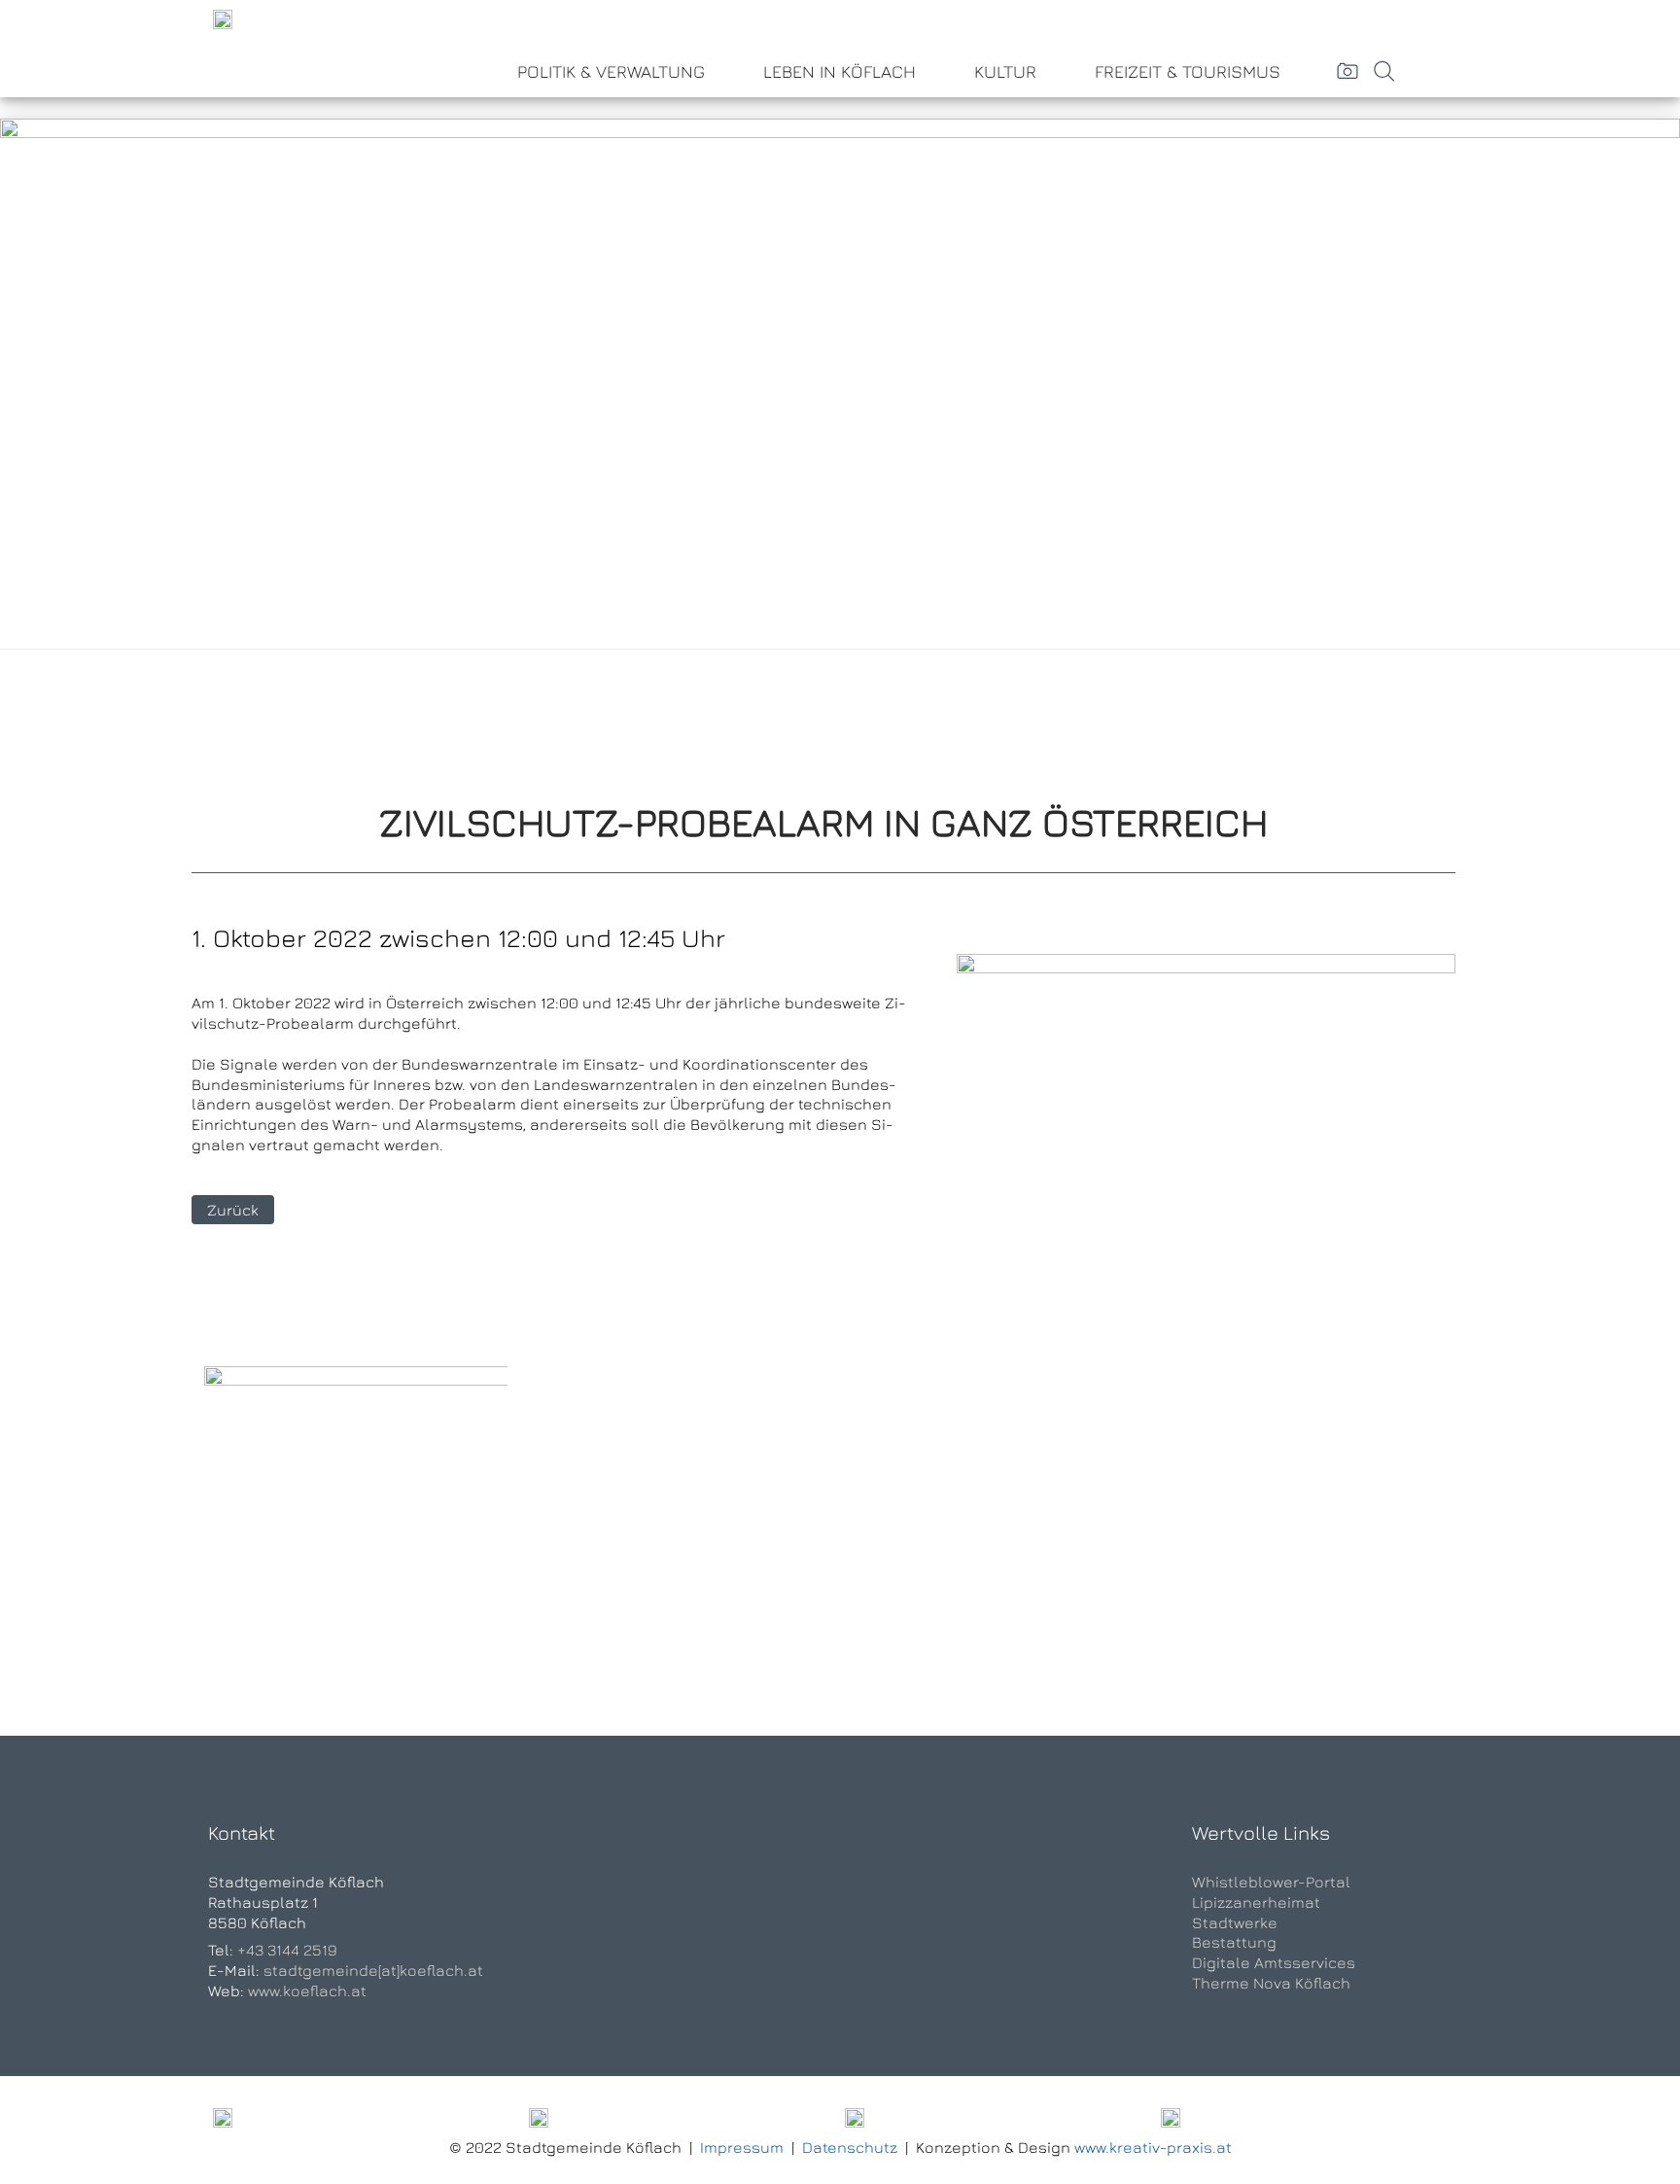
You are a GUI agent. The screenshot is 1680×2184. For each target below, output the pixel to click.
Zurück (233, 1210)
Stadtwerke (1235, 1922)
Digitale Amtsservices (1274, 1962)
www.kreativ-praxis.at (1153, 2147)
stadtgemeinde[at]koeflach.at (373, 1970)
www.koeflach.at (307, 1990)
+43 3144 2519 (287, 1950)
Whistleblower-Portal (1271, 1882)
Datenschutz (850, 2147)
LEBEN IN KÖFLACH (840, 71)
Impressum (742, 2147)
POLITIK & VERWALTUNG (611, 71)
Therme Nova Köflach (1271, 1983)
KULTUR (1005, 71)
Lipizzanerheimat (1256, 1902)
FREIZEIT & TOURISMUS (1188, 71)
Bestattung (1234, 1942)
